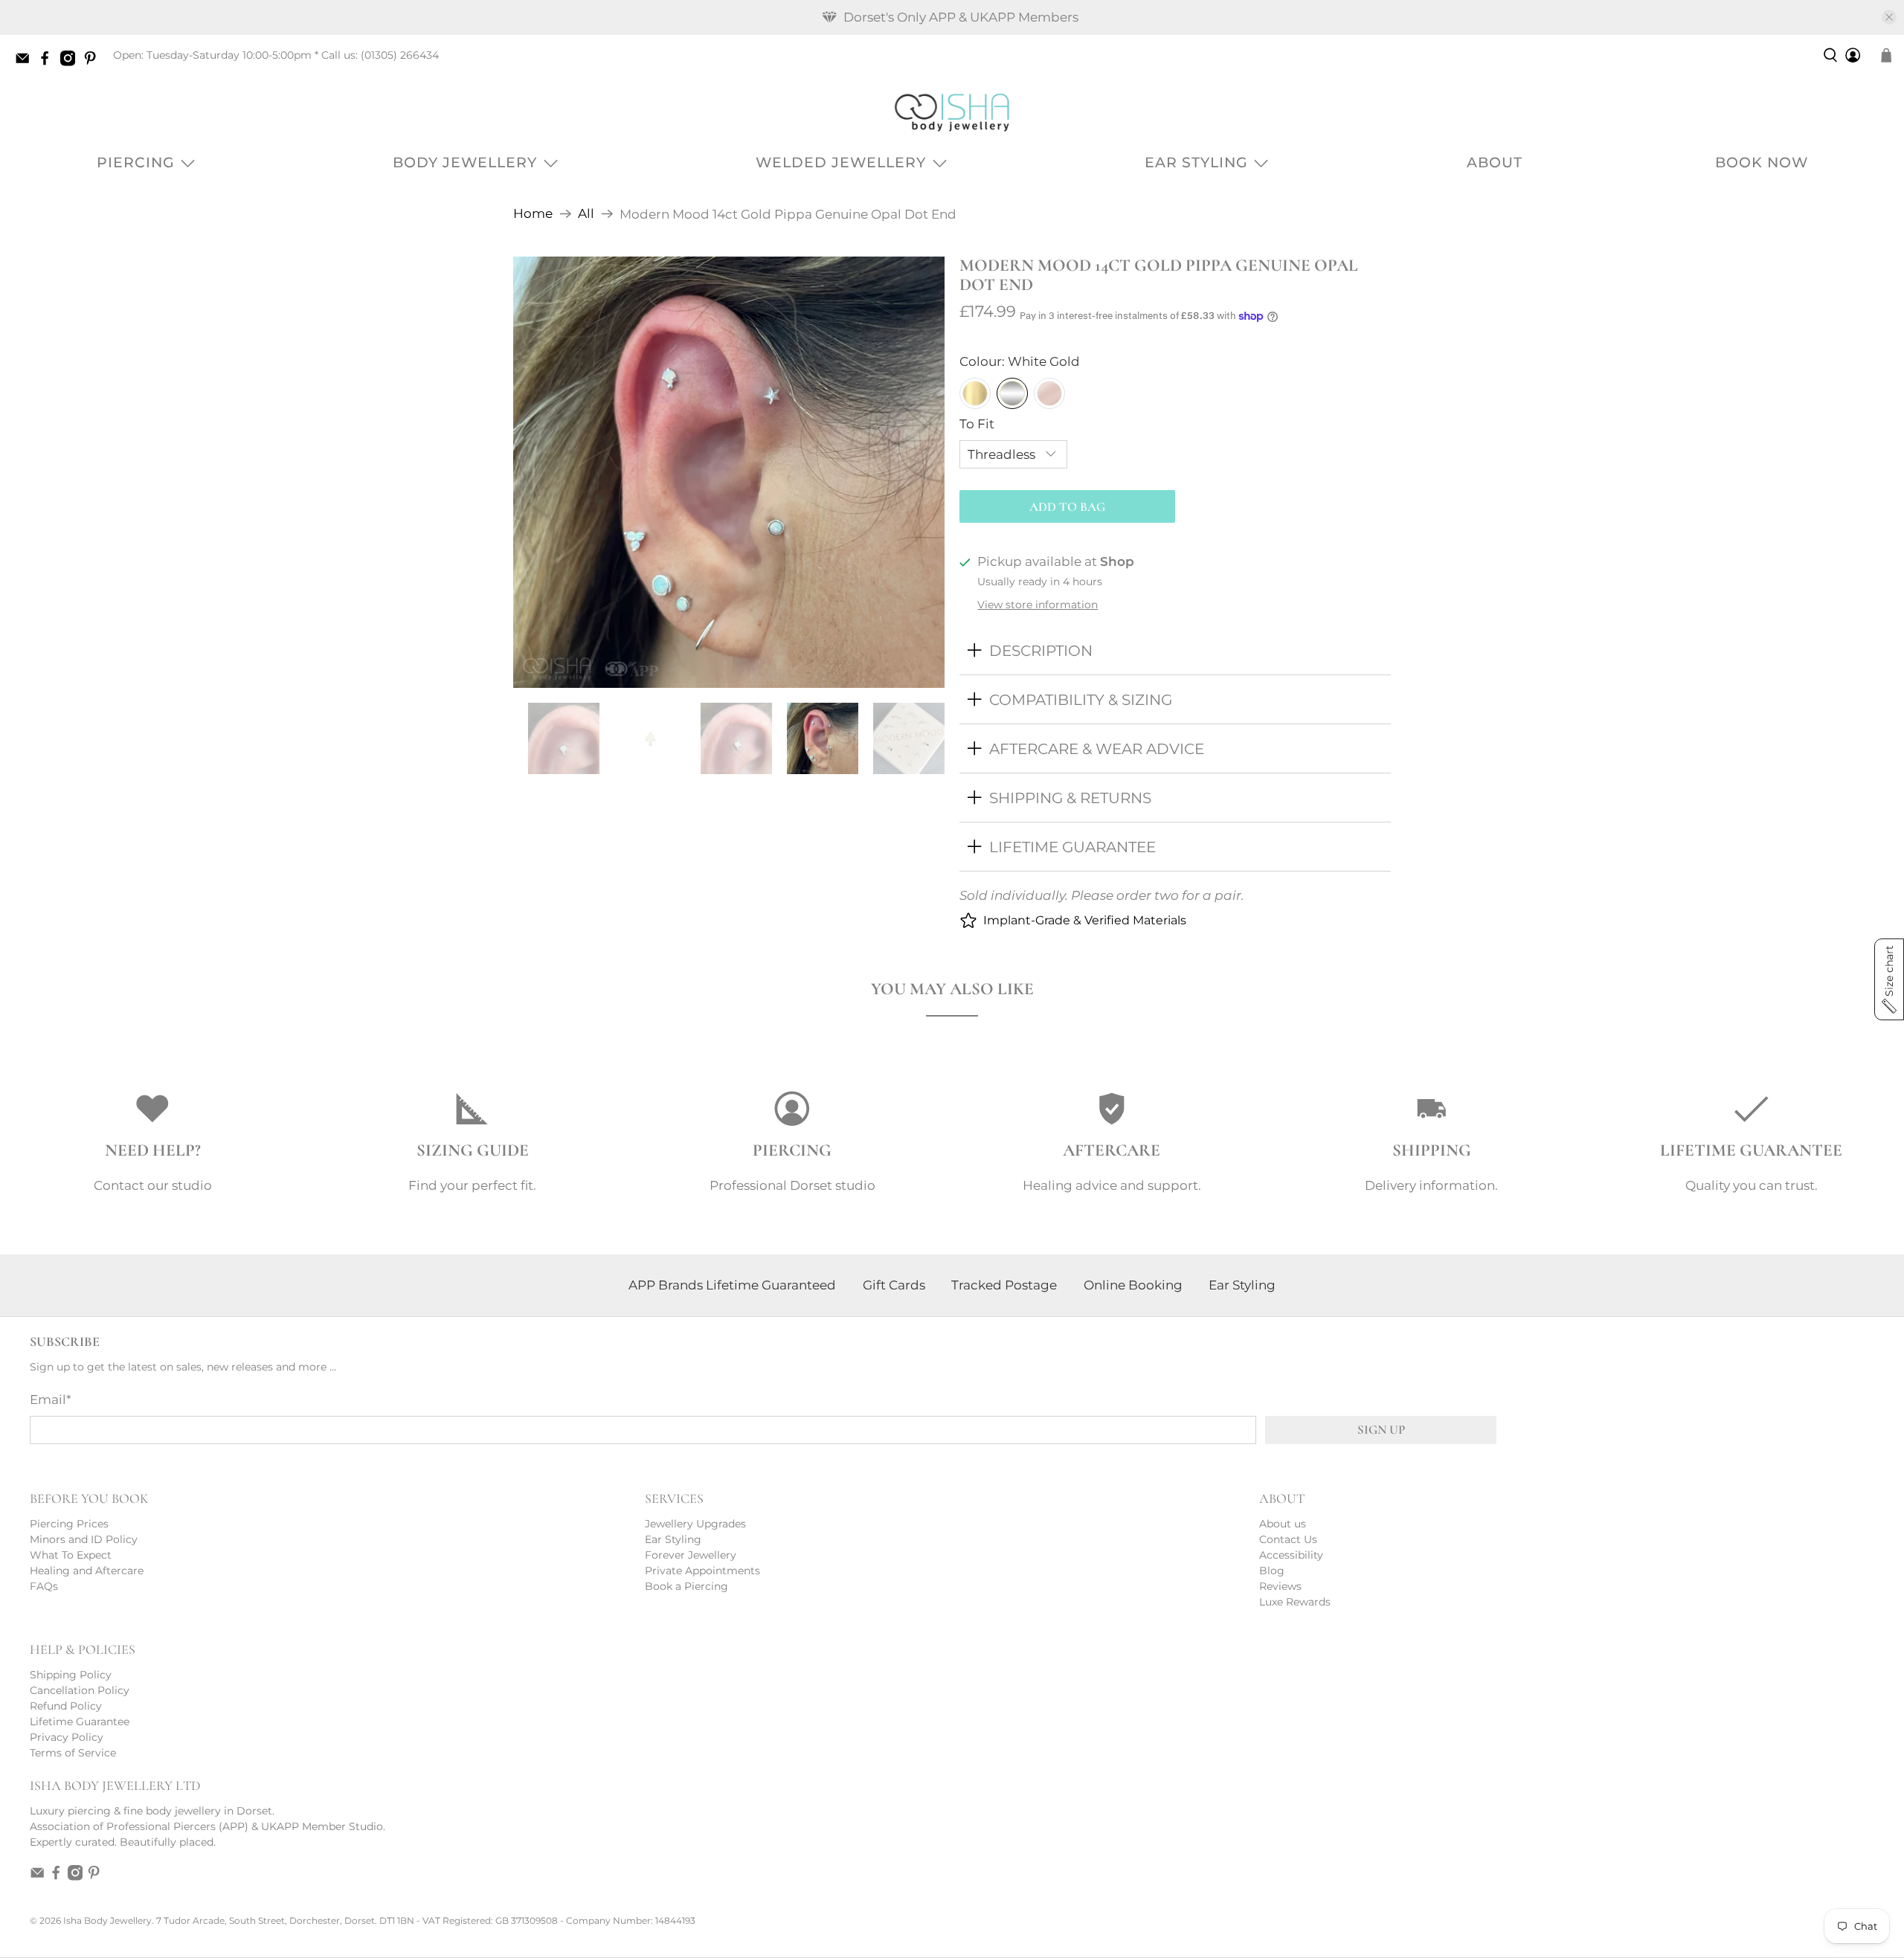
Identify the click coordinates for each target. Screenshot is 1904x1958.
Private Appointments (702, 1571)
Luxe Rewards (1295, 1602)
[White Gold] (1012, 393)
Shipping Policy (71, 1675)
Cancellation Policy (80, 1690)
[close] (1889, 17)
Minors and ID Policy (84, 1539)
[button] (1889, 979)
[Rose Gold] (1049, 393)
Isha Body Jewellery (107, 1921)
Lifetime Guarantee (80, 1722)
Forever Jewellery (691, 1555)
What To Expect (71, 1555)
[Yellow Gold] (975, 393)
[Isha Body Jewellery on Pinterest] (94, 62)
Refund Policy (66, 1706)
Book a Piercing (686, 1586)
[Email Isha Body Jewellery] (26, 62)
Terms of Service (73, 1753)
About (1495, 162)
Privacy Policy (67, 1737)
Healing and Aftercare (87, 1571)
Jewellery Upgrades (695, 1524)
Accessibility (1291, 1555)
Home (533, 214)
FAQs (44, 1586)
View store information (1038, 605)
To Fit (977, 424)
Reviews (1280, 1586)
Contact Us (1288, 1539)
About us (1283, 1524)
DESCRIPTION (1041, 650)
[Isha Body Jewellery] (952, 112)
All (586, 214)
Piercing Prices (69, 1524)
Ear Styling (1196, 162)
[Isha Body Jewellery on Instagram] (71, 62)
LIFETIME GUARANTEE (1072, 847)
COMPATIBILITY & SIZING (1081, 699)
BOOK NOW (1762, 162)
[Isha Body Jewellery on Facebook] (48, 62)
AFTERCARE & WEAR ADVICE (1097, 748)
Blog (1272, 1571)
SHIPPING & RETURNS (1070, 798)
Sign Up (1381, 1430)
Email (51, 1400)
